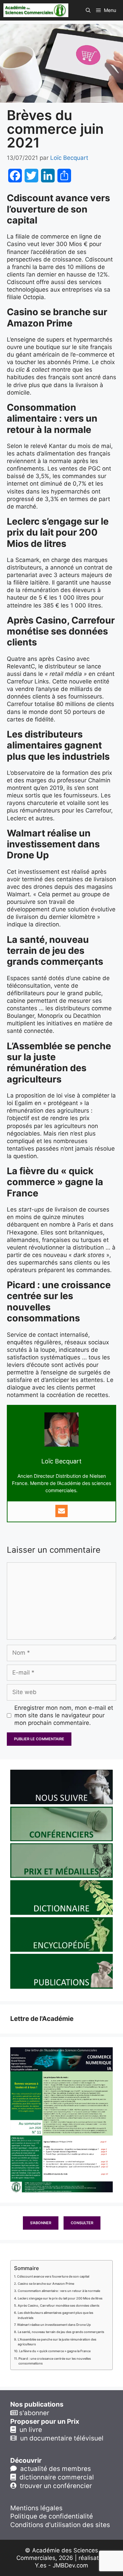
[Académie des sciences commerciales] (36, 10)
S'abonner (41, 2223)
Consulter (82, 2223)
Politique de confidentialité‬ (52, 2516)
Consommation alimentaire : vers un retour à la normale (59, 2291)
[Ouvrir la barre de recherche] (88, 10)
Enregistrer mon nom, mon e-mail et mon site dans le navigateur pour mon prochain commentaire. (64, 1715)
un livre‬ (29, 2430)
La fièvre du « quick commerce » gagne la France (55, 2351)
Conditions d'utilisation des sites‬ (60, 2525)
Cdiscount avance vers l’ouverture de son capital (53, 2276)
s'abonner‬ (33, 2413)
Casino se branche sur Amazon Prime (46, 2284)
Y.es (41, 2565)
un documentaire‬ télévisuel (60, 2438)
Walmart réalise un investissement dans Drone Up (54, 2325)
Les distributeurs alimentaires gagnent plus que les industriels (56, 2315)
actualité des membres (54, 2469)
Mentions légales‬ (36, 2508)
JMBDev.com (70, 2565)
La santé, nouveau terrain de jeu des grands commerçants (61, 2332)
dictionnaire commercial (55, 2477)
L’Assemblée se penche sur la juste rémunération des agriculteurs (57, 2342)
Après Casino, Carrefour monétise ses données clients (59, 2305)
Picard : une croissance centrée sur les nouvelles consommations (55, 2361)
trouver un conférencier (54, 2486)
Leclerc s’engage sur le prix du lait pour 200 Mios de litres (60, 2298)
